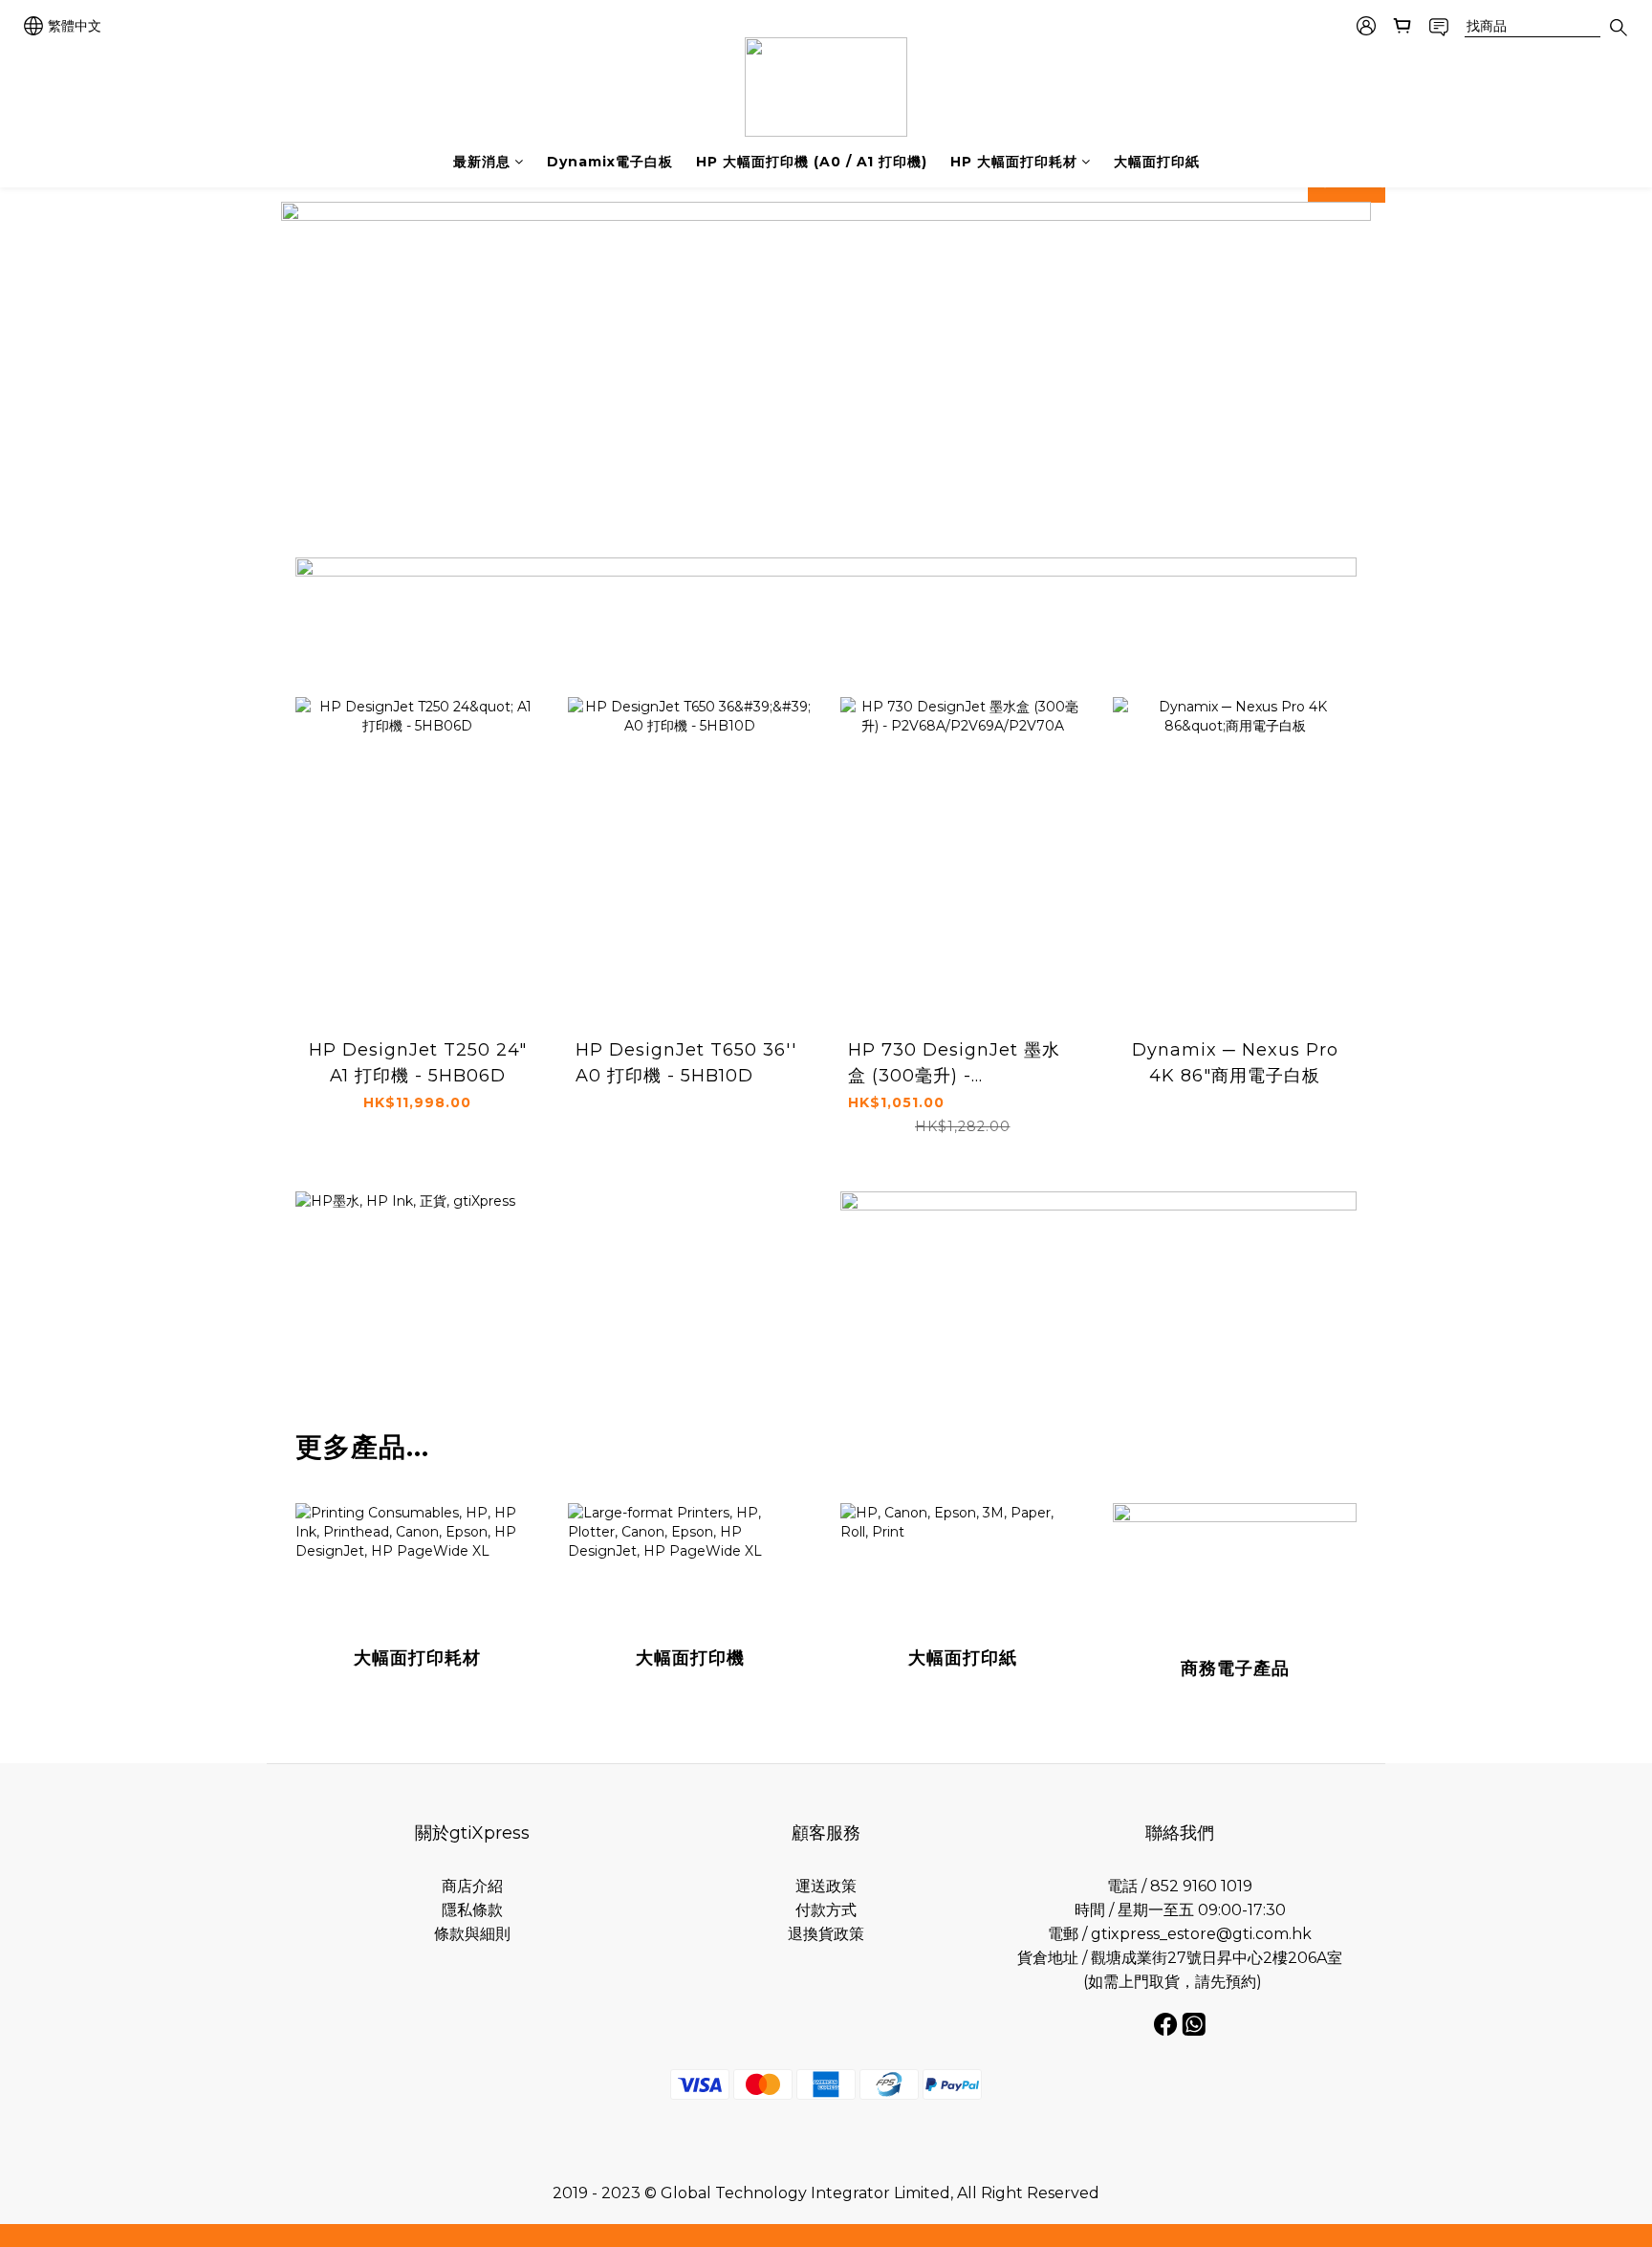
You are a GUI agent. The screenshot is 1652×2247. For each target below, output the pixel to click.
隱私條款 (472, 1910)
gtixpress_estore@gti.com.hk (1201, 1934)
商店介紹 (472, 1886)
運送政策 (826, 1886)
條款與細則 (472, 1934)
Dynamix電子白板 (610, 162)
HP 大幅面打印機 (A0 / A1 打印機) (812, 162)
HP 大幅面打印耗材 (1014, 162)
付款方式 (826, 1910)
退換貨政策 (826, 1934)
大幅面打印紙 (1157, 162)
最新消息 (482, 162)
